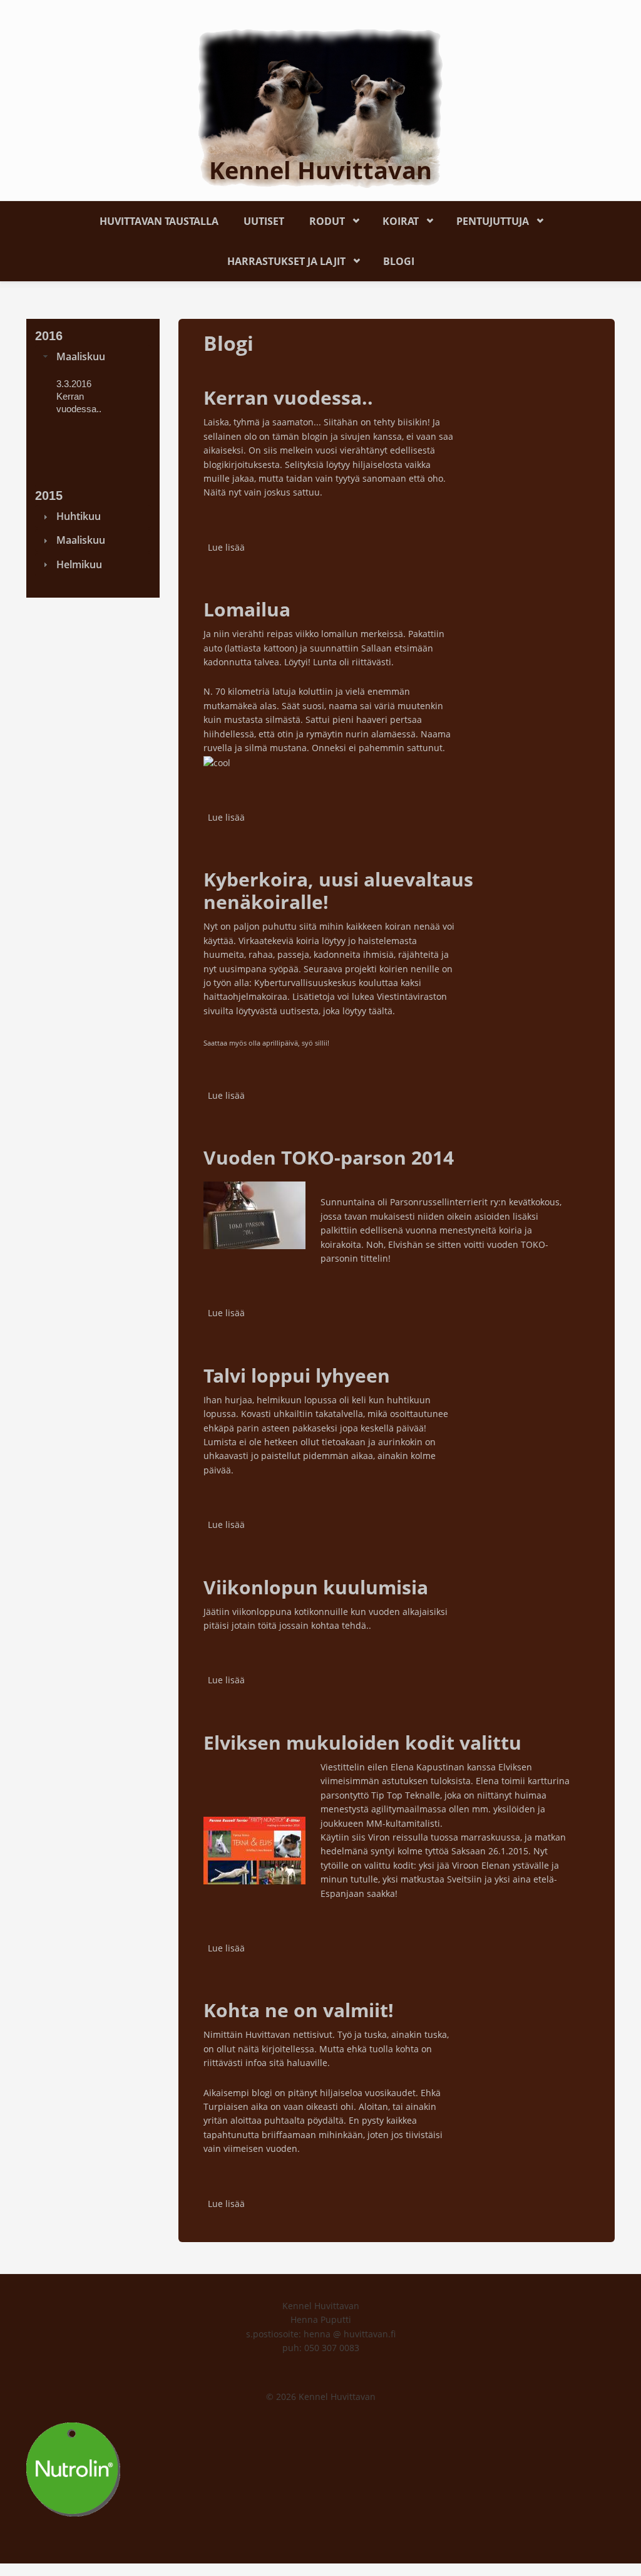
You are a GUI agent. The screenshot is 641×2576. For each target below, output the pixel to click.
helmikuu (79, 564)
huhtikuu (79, 516)
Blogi (399, 261)
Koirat (394, 219)
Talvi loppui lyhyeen (297, 1375)
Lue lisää (226, 547)
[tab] (93, 356)
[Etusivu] (320, 107)
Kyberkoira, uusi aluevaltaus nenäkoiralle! (338, 891)
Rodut (321, 219)
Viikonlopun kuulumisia (316, 1587)
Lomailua (247, 609)
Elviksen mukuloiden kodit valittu (362, 1742)
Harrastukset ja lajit (280, 259)
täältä (381, 1011)
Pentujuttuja (486, 219)
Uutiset (264, 221)
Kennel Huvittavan (320, 170)
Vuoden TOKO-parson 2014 (329, 1157)
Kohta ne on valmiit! (299, 2010)
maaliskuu (81, 356)
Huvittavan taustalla (159, 221)
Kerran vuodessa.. (288, 397)
